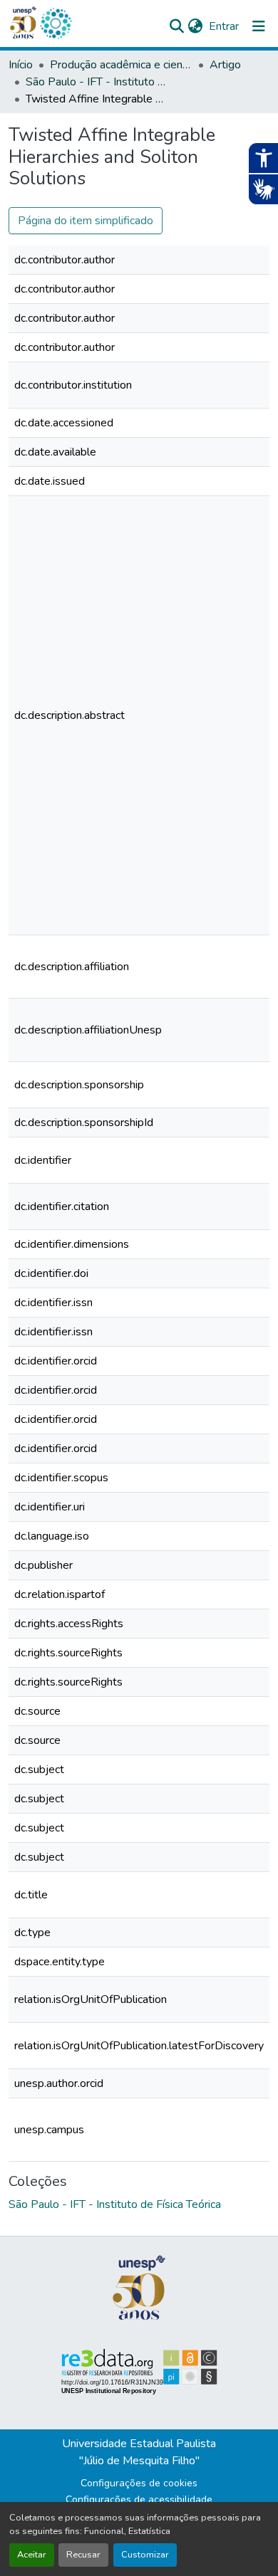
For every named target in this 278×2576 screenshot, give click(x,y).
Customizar (145, 2555)
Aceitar (32, 2555)
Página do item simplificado (86, 221)
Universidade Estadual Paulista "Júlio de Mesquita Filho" (139, 2452)
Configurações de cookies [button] (139, 2483)
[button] (56, 23)
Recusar (83, 2555)
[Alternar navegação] (259, 26)
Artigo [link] (225, 65)
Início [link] (21, 65)
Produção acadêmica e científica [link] (121, 65)
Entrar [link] (224, 26)
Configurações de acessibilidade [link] (139, 2499)
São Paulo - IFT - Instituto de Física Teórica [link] (97, 82)
